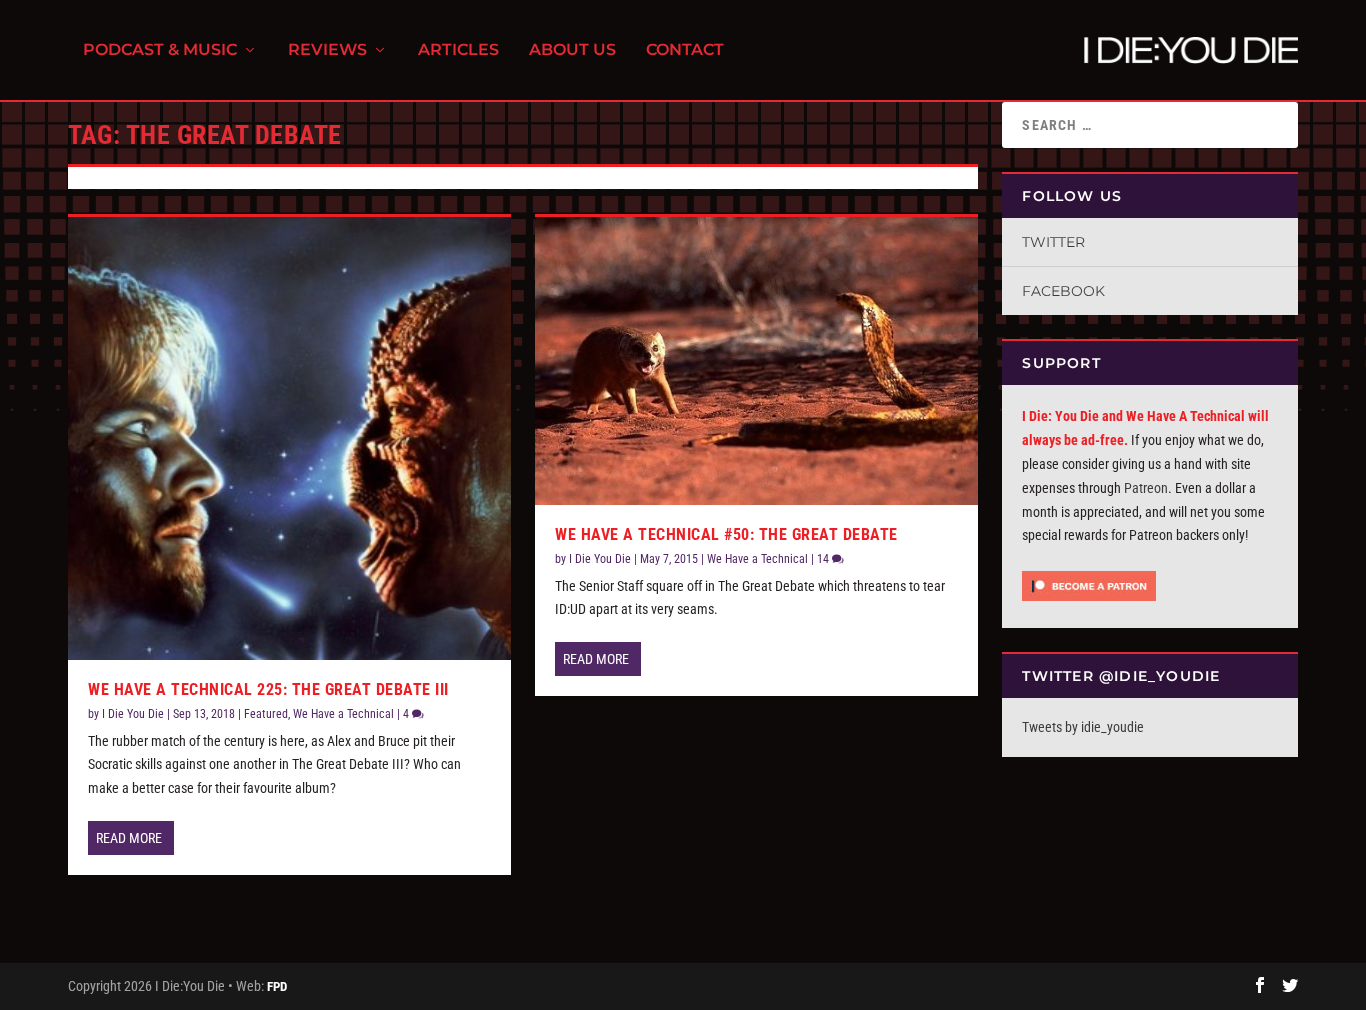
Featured (266, 714)
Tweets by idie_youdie (1083, 727)
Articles (458, 50)
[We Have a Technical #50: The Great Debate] (756, 361)
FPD (277, 986)
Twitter (1053, 242)
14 (824, 559)
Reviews (327, 50)
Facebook (1063, 291)
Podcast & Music (160, 50)
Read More (129, 838)
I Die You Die (133, 714)
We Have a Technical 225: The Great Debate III (268, 689)
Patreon (1146, 488)
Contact (685, 50)
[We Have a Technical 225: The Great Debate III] (289, 438)
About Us (572, 50)
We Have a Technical (343, 714)
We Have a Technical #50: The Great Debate (726, 534)
